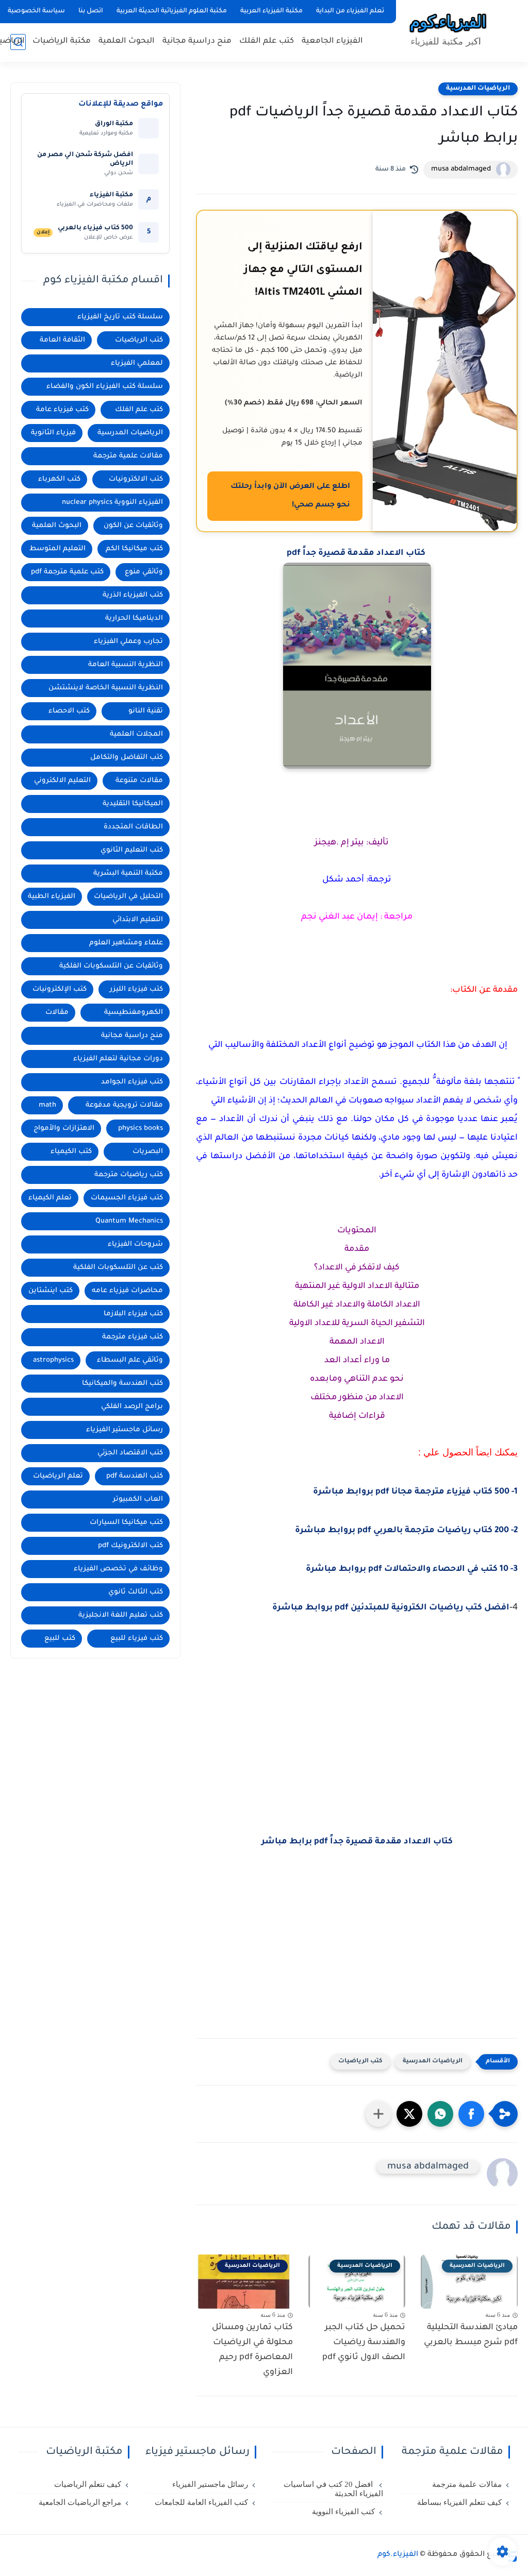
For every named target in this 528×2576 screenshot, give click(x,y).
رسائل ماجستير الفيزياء (125, 1430)
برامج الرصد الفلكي (132, 1407)
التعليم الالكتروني (62, 781)
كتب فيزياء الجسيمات (127, 1198)
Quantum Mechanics (129, 1221)
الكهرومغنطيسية (134, 1013)
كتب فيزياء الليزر (136, 989)
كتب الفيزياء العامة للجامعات (201, 2502)
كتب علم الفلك (267, 41)
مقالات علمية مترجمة (128, 456)
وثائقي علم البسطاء (130, 1360)
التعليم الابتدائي (138, 920)
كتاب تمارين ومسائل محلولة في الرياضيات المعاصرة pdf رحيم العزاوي (252, 2350)
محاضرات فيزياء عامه (127, 1291)
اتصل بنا (91, 11)
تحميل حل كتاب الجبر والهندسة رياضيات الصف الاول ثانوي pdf (364, 2343)
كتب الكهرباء (59, 479)
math (47, 1105)
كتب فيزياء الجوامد (132, 1082)
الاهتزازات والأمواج (64, 1129)
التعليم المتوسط (57, 549)
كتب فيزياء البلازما (133, 1314)
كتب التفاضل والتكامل (127, 758)
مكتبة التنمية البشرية (128, 874)
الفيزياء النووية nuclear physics (112, 503)
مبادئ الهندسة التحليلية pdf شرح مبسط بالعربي (471, 2335)
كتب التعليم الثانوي (132, 850)
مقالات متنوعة (139, 781)
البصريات (148, 1152)
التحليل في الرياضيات (128, 897)
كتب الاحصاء (69, 711)
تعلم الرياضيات (58, 1476)
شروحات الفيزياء (135, 1244)
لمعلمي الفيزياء (137, 363)
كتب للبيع (60, 1639)
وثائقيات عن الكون (133, 526)
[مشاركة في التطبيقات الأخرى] (378, 2114)
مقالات (57, 1013)
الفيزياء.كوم (398, 2555)
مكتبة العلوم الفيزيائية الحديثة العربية (172, 11)
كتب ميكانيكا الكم (134, 549)
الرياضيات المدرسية (478, 89)
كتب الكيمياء (71, 1152)
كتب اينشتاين (51, 1291)
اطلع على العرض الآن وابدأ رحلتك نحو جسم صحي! (290, 496)
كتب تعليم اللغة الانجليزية (121, 1615)
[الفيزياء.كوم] (448, 30)
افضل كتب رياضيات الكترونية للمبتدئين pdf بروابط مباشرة (391, 1608)
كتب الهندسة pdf (135, 1476)
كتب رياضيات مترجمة (129, 1175)
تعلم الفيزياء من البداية (350, 11)
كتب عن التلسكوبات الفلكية (118, 1268)
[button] (471, 2114)
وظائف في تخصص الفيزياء (118, 1569)
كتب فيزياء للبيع (137, 1639)
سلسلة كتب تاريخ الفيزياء (120, 317)
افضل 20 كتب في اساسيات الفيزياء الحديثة (333, 2489)
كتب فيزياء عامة (62, 410)
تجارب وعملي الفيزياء (128, 642)
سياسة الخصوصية (36, 11)
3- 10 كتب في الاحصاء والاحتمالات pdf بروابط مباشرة (412, 1569)
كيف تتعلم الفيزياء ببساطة (459, 2502)
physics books (141, 1129)
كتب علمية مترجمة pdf (67, 572)
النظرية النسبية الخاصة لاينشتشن (106, 688)
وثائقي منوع (144, 572)
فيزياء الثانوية (53, 433)
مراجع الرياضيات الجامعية (80, 2502)
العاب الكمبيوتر (138, 1499)
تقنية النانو (146, 711)
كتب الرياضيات (360, 2062)
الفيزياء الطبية (52, 897)
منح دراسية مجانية (197, 41)
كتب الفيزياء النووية (343, 2512)
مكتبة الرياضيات (62, 41)
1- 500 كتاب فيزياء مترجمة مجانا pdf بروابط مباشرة (415, 1492)
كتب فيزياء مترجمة (133, 1337)
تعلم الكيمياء (50, 1198)
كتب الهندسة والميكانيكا (122, 1384)
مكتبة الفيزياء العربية (271, 11)
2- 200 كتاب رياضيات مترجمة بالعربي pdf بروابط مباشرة (406, 1531)
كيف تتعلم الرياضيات (88, 2484)
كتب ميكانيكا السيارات (126, 1523)
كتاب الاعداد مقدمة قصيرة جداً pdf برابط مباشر (357, 1842)
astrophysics (53, 1360)
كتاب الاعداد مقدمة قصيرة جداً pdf (357, 553)
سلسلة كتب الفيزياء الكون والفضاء (105, 387)
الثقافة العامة (62, 340)
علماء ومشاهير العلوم (126, 943)
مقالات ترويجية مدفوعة (124, 1105)
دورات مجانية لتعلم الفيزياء (118, 1059)
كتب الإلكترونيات (60, 989)
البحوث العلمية (127, 41)
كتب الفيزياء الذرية (133, 595)
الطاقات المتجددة (133, 827)
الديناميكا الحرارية (134, 618)
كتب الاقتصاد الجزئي (130, 1453)
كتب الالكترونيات (136, 479)
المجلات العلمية (136, 734)
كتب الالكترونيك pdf (130, 1546)
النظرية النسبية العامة (126, 665)
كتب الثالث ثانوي (136, 1592)
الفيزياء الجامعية (332, 41)
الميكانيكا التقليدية (133, 804)
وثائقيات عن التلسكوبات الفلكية (111, 966)
